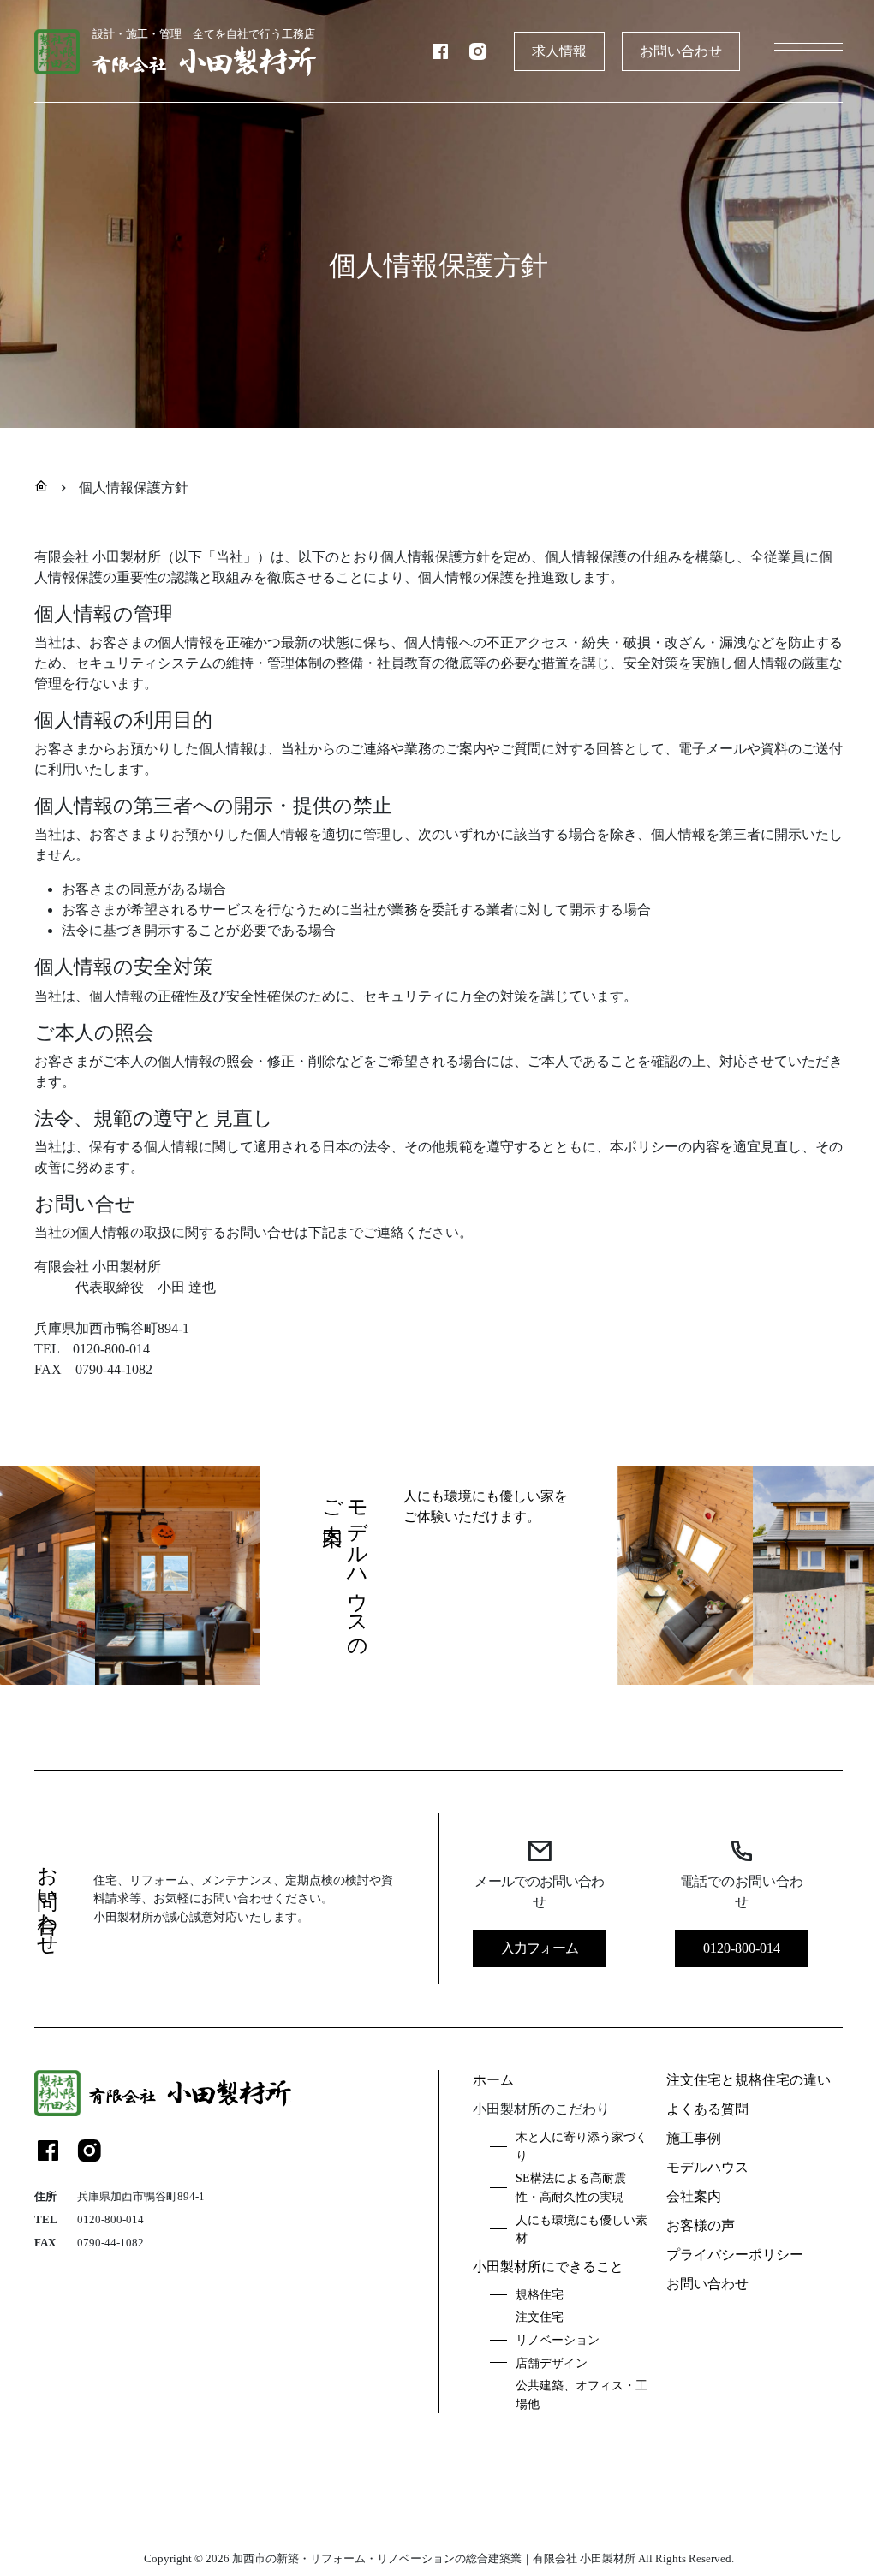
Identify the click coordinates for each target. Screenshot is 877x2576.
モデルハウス (707, 2167)
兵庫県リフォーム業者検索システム (740, 2501)
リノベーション (558, 2340)
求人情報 (559, 51)
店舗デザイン (552, 2363)
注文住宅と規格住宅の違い (749, 2080)
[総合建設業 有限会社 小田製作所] (163, 2093)
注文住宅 (540, 2317)
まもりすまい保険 (598, 2501)
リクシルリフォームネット (580, 2531)
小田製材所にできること (548, 2267)
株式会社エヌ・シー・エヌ (160, 2501)
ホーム (493, 2080)
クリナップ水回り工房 (449, 2531)
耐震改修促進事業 (340, 2531)
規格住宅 (540, 2294)
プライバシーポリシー (735, 2255)
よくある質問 (707, 2109)
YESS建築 (680, 2531)
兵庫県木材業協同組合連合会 (308, 2501)
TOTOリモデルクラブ (233, 2531)
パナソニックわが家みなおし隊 (467, 2501)
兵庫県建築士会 (132, 2531)
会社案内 (694, 2196)
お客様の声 (701, 2225)
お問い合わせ (681, 51)
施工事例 (694, 2138)
